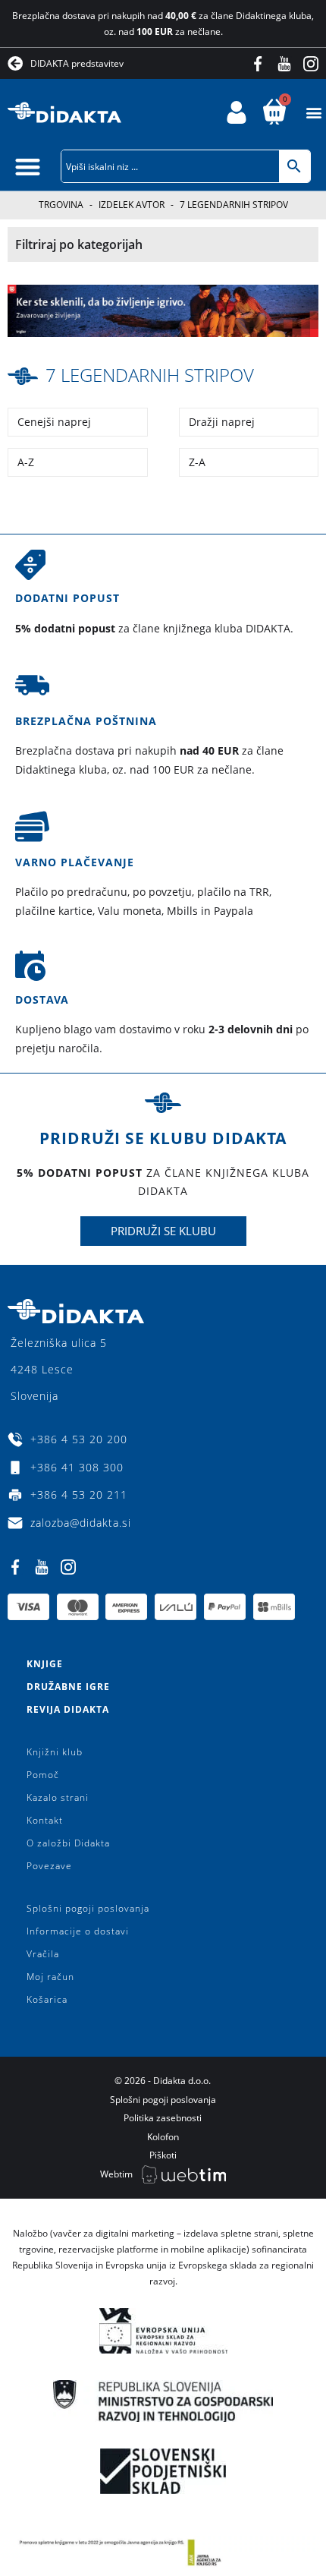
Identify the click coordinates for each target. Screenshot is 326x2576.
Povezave (49, 1866)
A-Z (26, 462)
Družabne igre (68, 1687)
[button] (313, 113)
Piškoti (163, 2155)
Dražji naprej (222, 422)
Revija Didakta (68, 1709)
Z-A (197, 462)
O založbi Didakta (68, 1843)
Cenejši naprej (54, 422)
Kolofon (163, 2137)
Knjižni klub (55, 1752)
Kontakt (45, 1820)
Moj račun (50, 1977)
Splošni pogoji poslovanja (88, 1908)
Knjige (45, 1664)
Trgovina (61, 205)
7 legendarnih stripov (150, 375)
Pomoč (43, 1775)
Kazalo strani (58, 1797)
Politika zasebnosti (163, 2118)
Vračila (43, 1954)
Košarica (47, 1999)
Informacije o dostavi (78, 1931)
